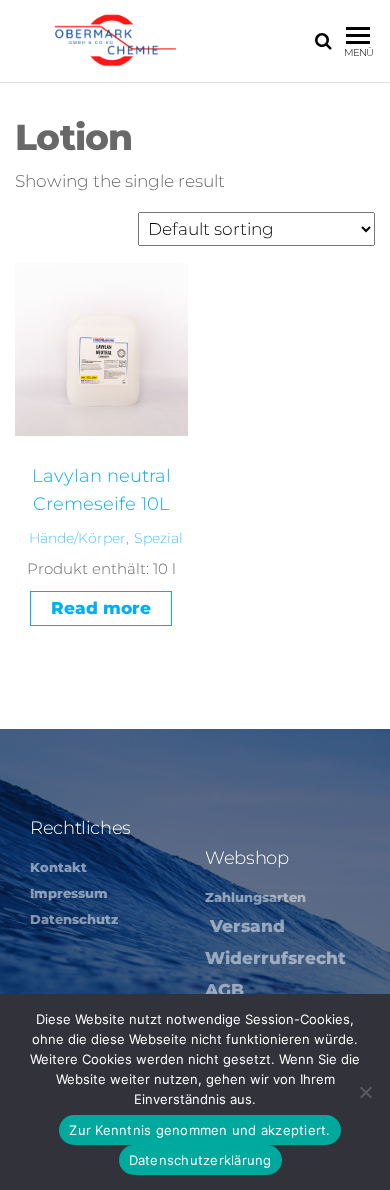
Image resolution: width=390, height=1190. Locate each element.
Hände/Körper (77, 538)
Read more (101, 608)
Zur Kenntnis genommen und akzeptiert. (199, 1130)
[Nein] (365, 1092)
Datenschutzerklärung (200, 1160)
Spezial (158, 538)
